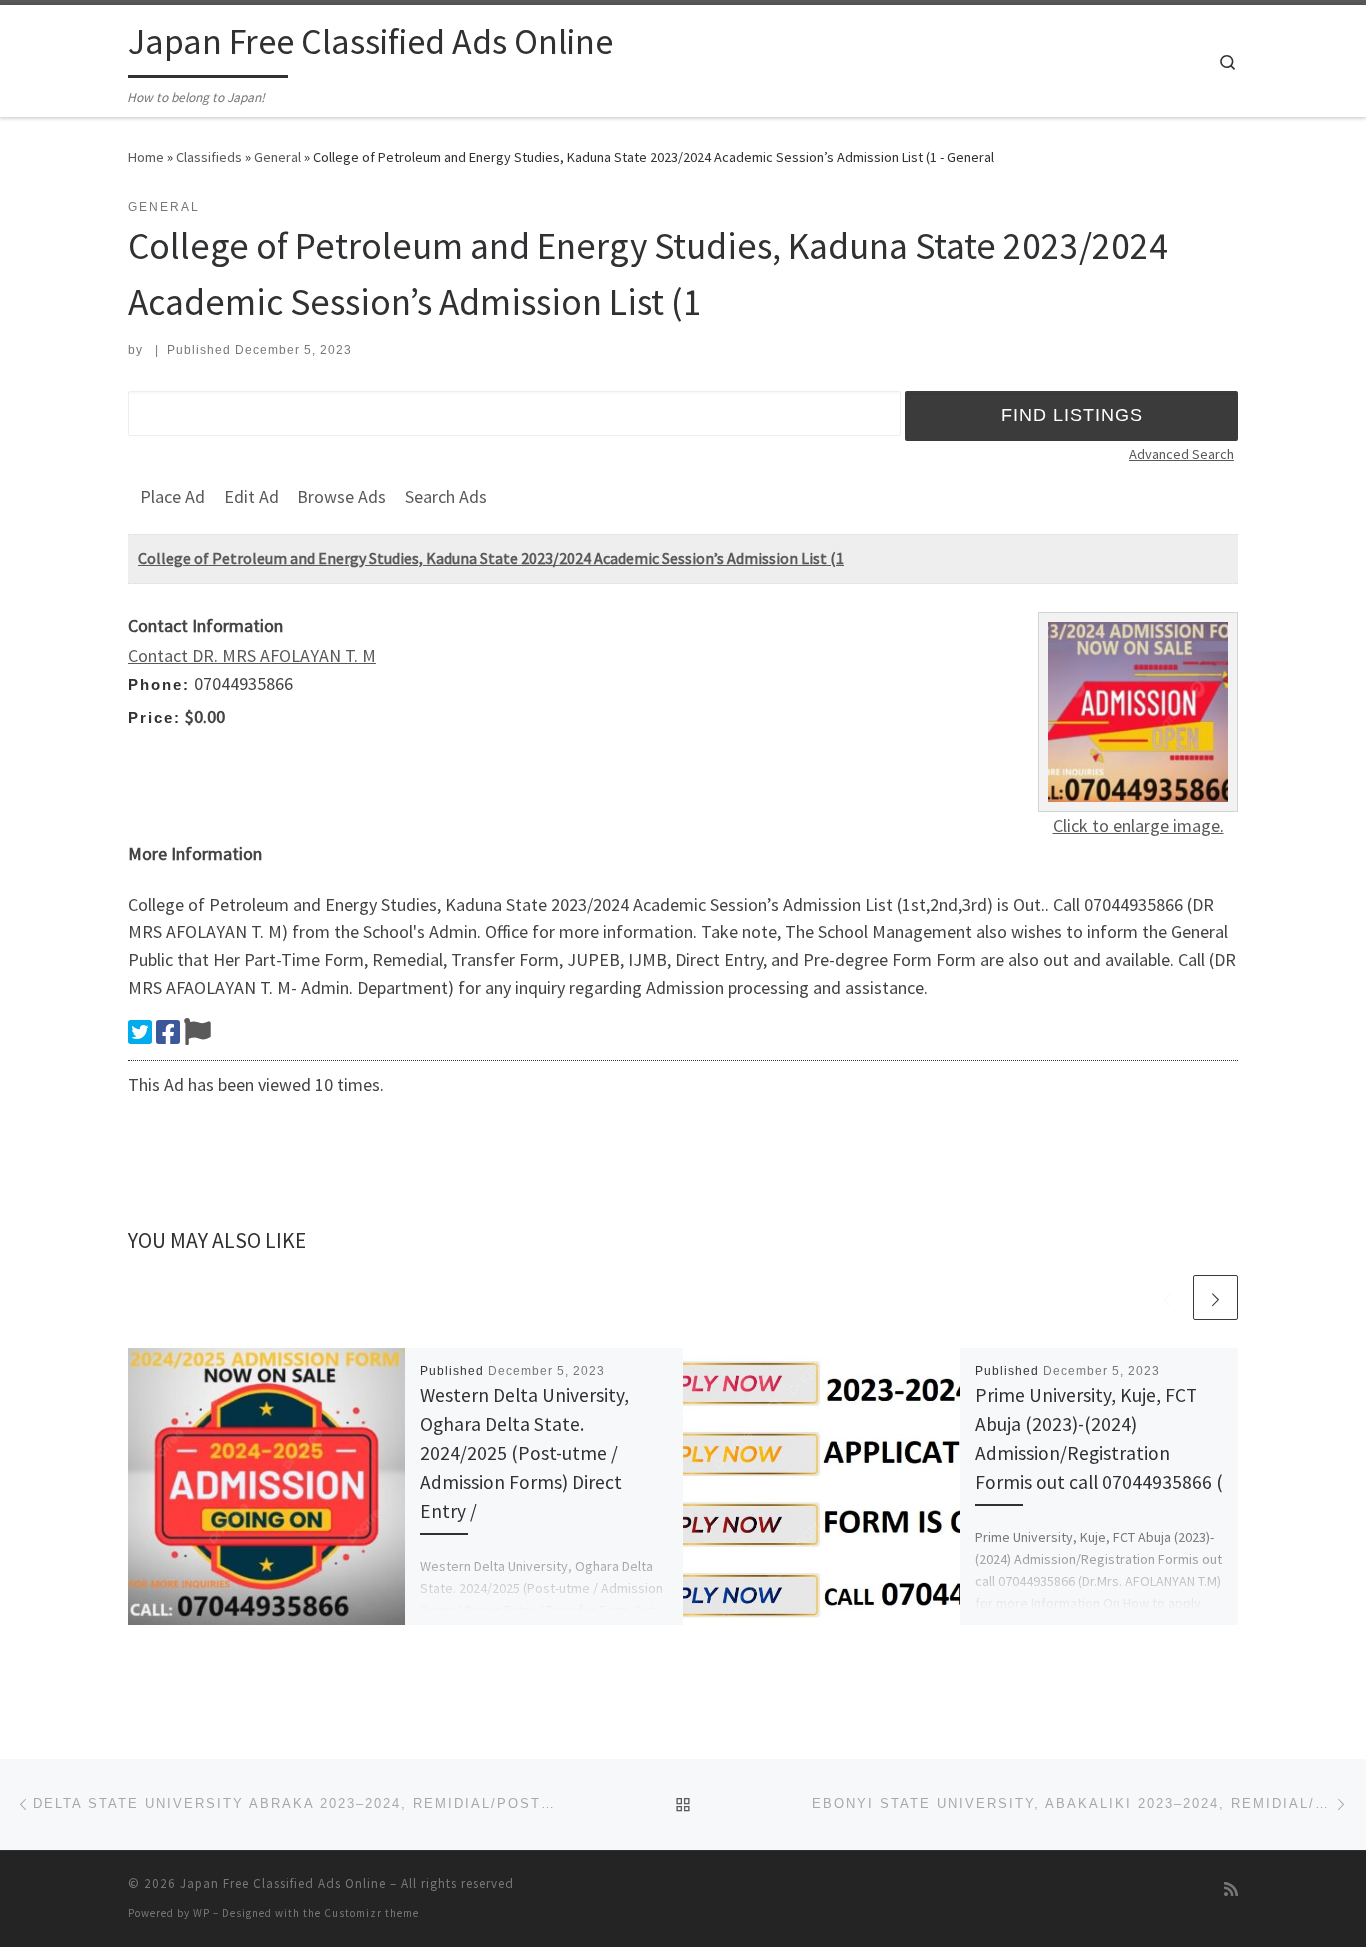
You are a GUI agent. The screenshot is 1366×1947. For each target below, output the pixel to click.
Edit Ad (251, 496)
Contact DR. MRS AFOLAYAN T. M (252, 655)
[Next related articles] (1215, 1297)
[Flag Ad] (197, 1032)
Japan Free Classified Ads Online (283, 1883)
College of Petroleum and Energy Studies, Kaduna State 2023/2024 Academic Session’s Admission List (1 (491, 558)
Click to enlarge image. (1138, 825)
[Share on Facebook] (168, 1032)
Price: (154, 717)
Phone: (159, 684)
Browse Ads (341, 496)
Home (146, 157)
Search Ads (446, 496)
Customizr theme (371, 1913)
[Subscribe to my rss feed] (1231, 1889)
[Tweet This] (140, 1032)
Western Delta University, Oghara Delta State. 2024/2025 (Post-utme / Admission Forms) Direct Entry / (524, 1453)
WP (201, 1913)
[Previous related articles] (1167, 1297)
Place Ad (172, 496)
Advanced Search (1181, 454)
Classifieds (209, 157)
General (277, 157)
